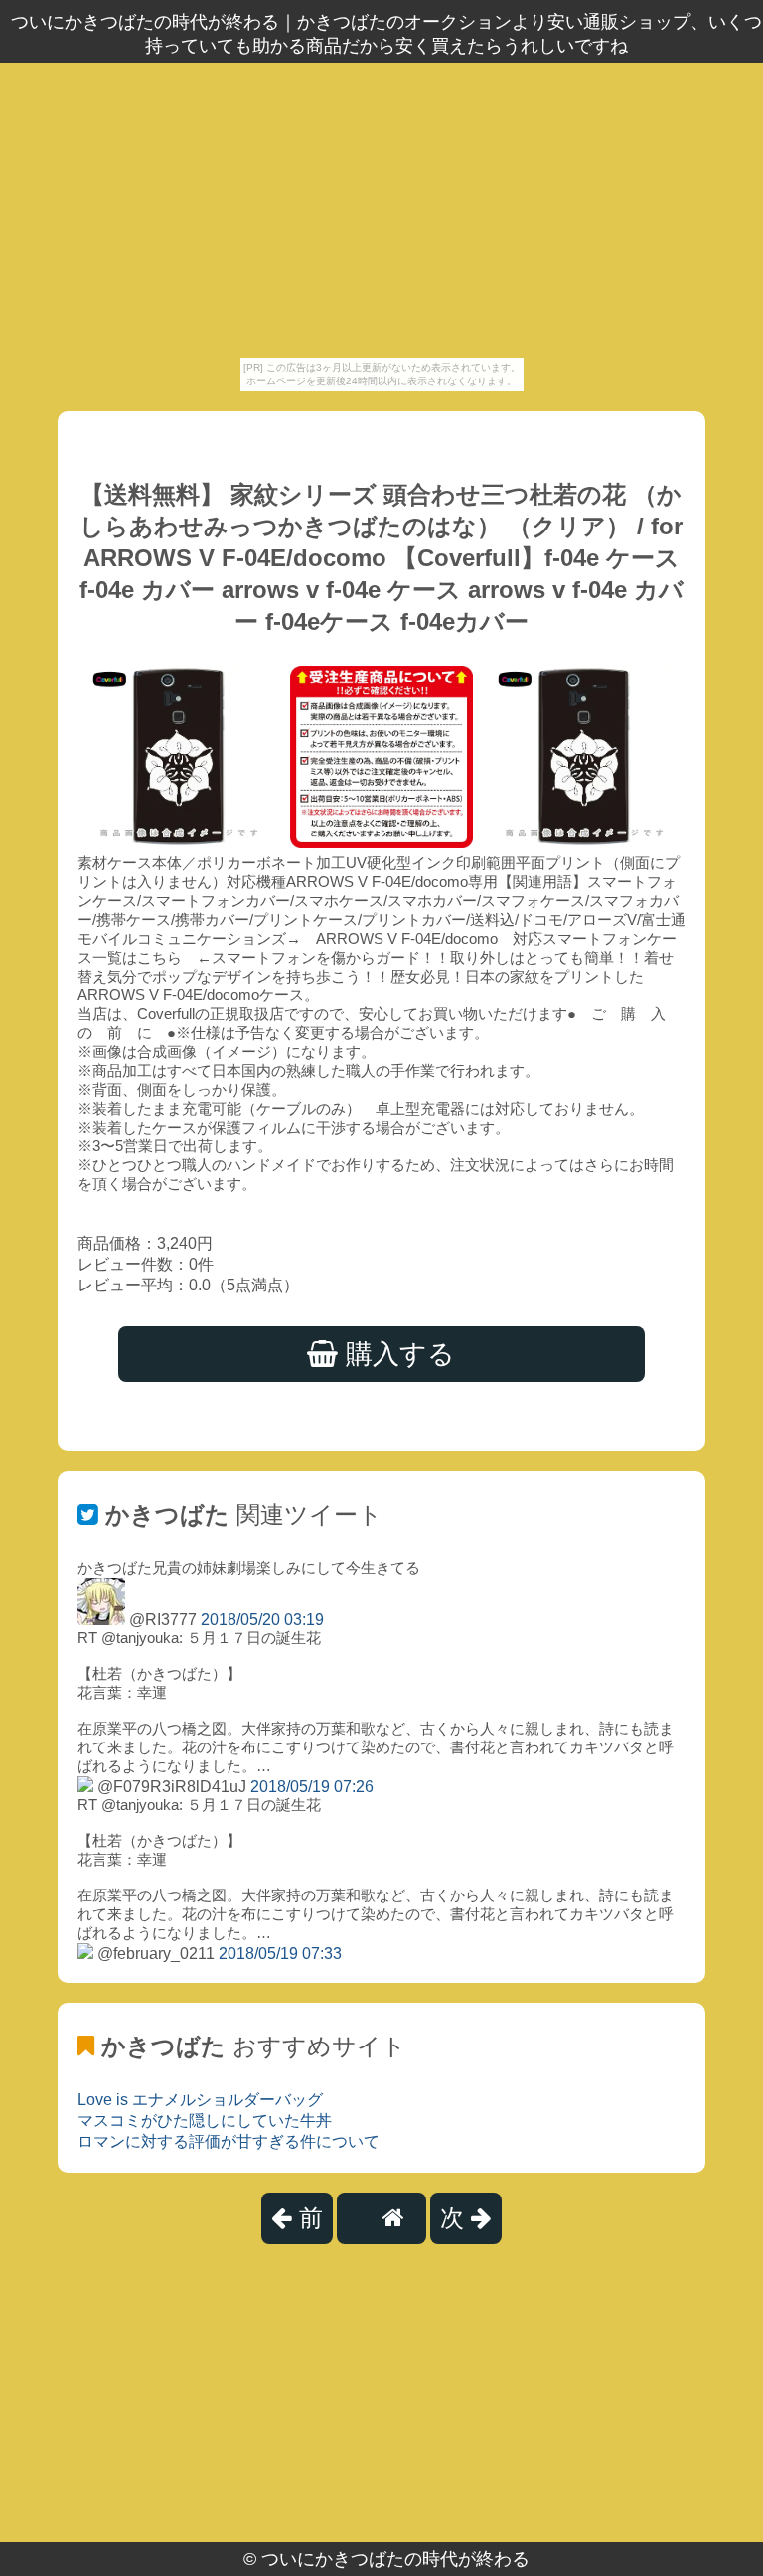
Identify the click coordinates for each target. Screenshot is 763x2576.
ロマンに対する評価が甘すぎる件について (229, 2141)
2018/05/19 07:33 (280, 1954)
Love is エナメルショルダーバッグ (200, 2100)
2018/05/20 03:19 (262, 1620)
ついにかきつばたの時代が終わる (395, 2559)
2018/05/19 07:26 (312, 1787)
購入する (396, 1354)
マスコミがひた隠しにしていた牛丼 (205, 2121)
